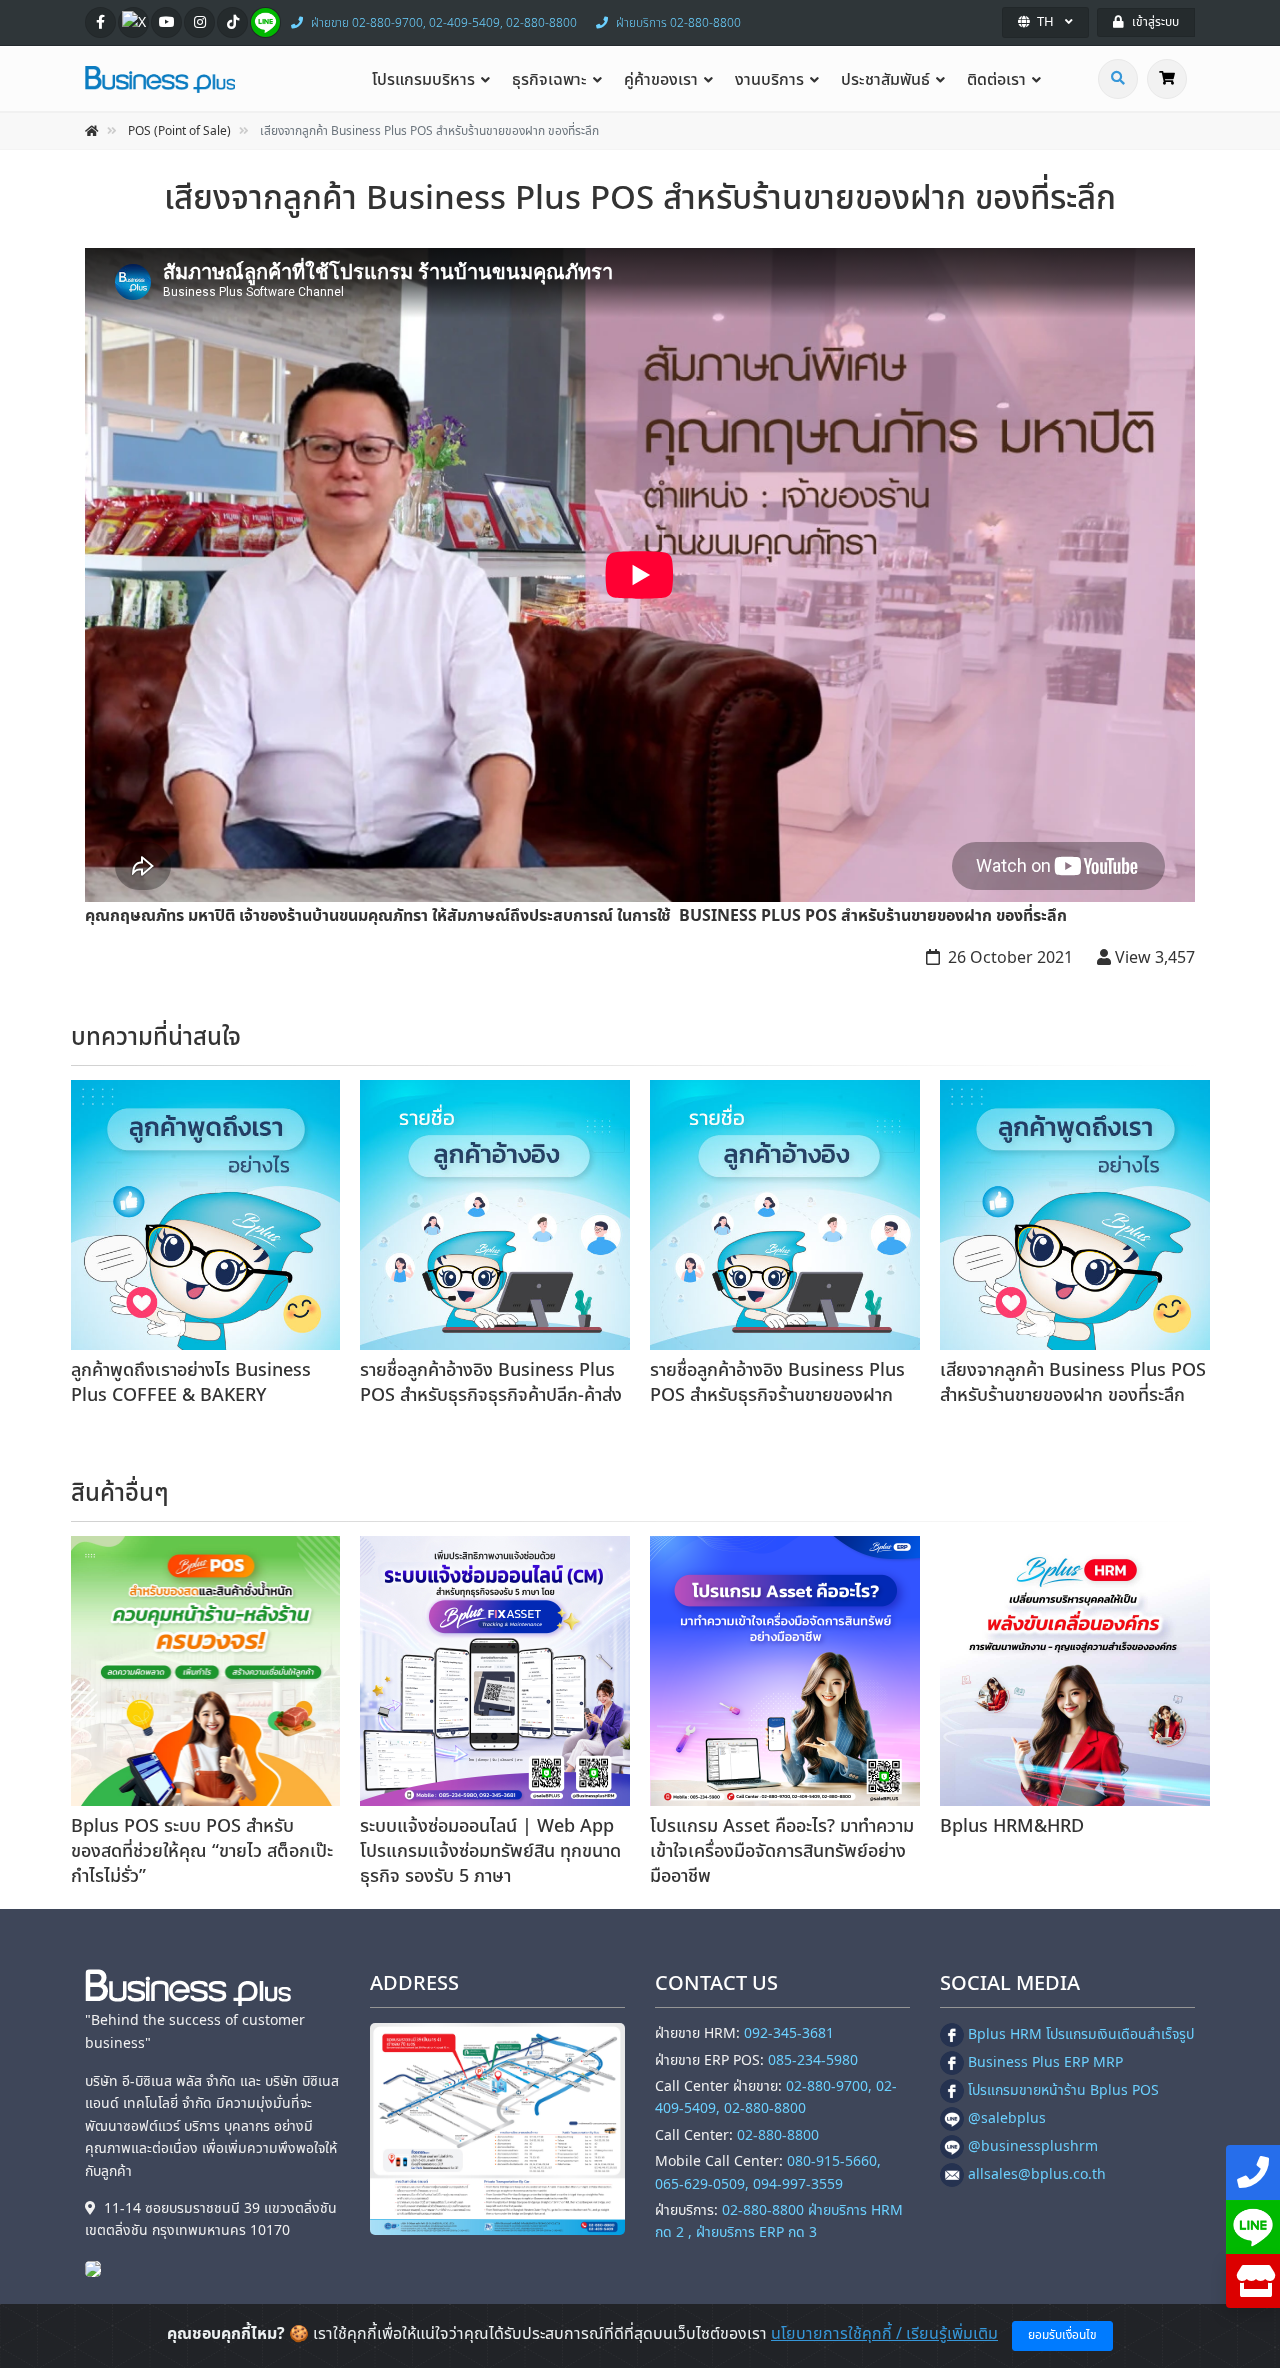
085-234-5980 (813, 2060)
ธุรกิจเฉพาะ (549, 80)
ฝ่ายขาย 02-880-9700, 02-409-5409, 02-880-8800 (444, 23)
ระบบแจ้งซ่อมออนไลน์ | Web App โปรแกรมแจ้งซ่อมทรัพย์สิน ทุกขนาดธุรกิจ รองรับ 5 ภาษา (490, 1851)
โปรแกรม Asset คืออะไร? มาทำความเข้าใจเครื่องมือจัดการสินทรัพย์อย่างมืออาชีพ (782, 1851)
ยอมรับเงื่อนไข (1062, 2335)
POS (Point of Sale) (179, 131)
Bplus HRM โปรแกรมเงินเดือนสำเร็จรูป (1081, 2034)
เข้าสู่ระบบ (1155, 22)
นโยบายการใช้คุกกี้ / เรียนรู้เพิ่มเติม (884, 2334)
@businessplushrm (1033, 2146)
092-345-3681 (789, 2033)
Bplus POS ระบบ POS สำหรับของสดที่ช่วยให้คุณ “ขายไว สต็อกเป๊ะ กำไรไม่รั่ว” (202, 1851)
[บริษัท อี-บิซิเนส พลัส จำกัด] (98, 2268)
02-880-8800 (778, 2135)
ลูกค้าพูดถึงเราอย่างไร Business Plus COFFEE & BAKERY (191, 1383)
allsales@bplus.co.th (1037, 2174)
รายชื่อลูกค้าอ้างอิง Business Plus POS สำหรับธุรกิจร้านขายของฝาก (777, 1383)
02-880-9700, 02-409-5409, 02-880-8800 (776, 2097)
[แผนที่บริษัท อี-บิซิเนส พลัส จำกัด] (497, 2128)
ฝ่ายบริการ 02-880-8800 (678, 23)
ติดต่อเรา (996, 80)
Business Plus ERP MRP (1045, 2062)
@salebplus (1007, 2118)
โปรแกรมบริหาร (423, 80)
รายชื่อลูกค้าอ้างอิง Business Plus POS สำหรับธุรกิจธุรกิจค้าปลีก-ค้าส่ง (491, 1383)
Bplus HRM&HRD (1012, 1826)
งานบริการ (769, 80)
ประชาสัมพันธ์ (885, 80)
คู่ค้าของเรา (661, 80)
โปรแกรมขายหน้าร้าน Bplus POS (1063, 2090)
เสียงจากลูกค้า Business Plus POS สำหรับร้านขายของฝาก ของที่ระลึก (1073, 1383)
